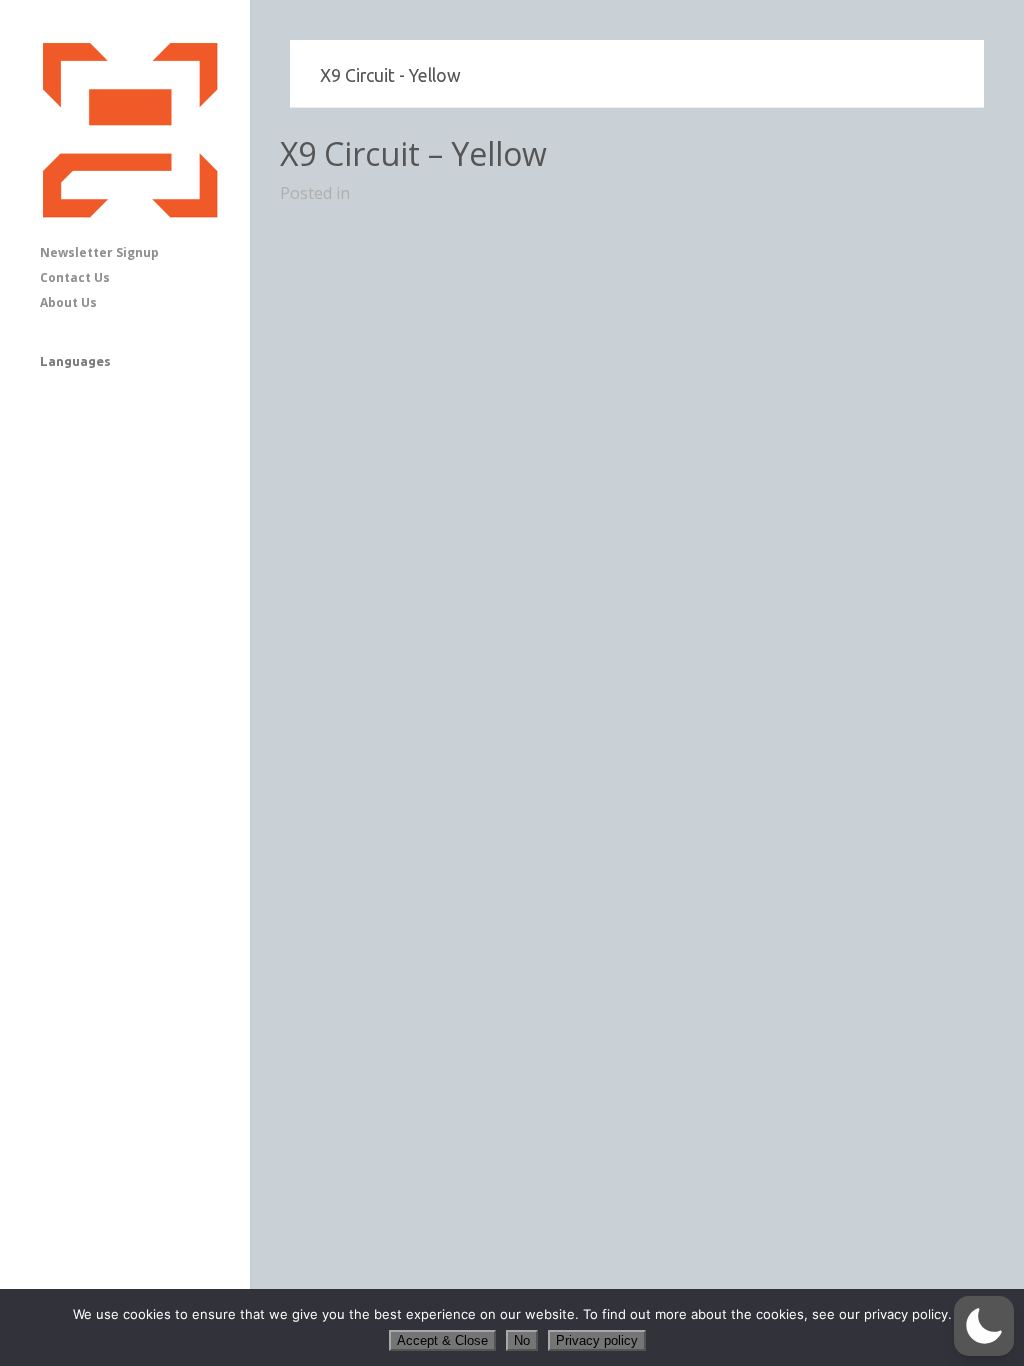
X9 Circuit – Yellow (413, 153)
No (522, 1340)
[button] (984, 1326)
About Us (68, 302)
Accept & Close (442, 1340)
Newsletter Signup (99, 252)
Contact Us (75, 277)
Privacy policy (597, 1340)
